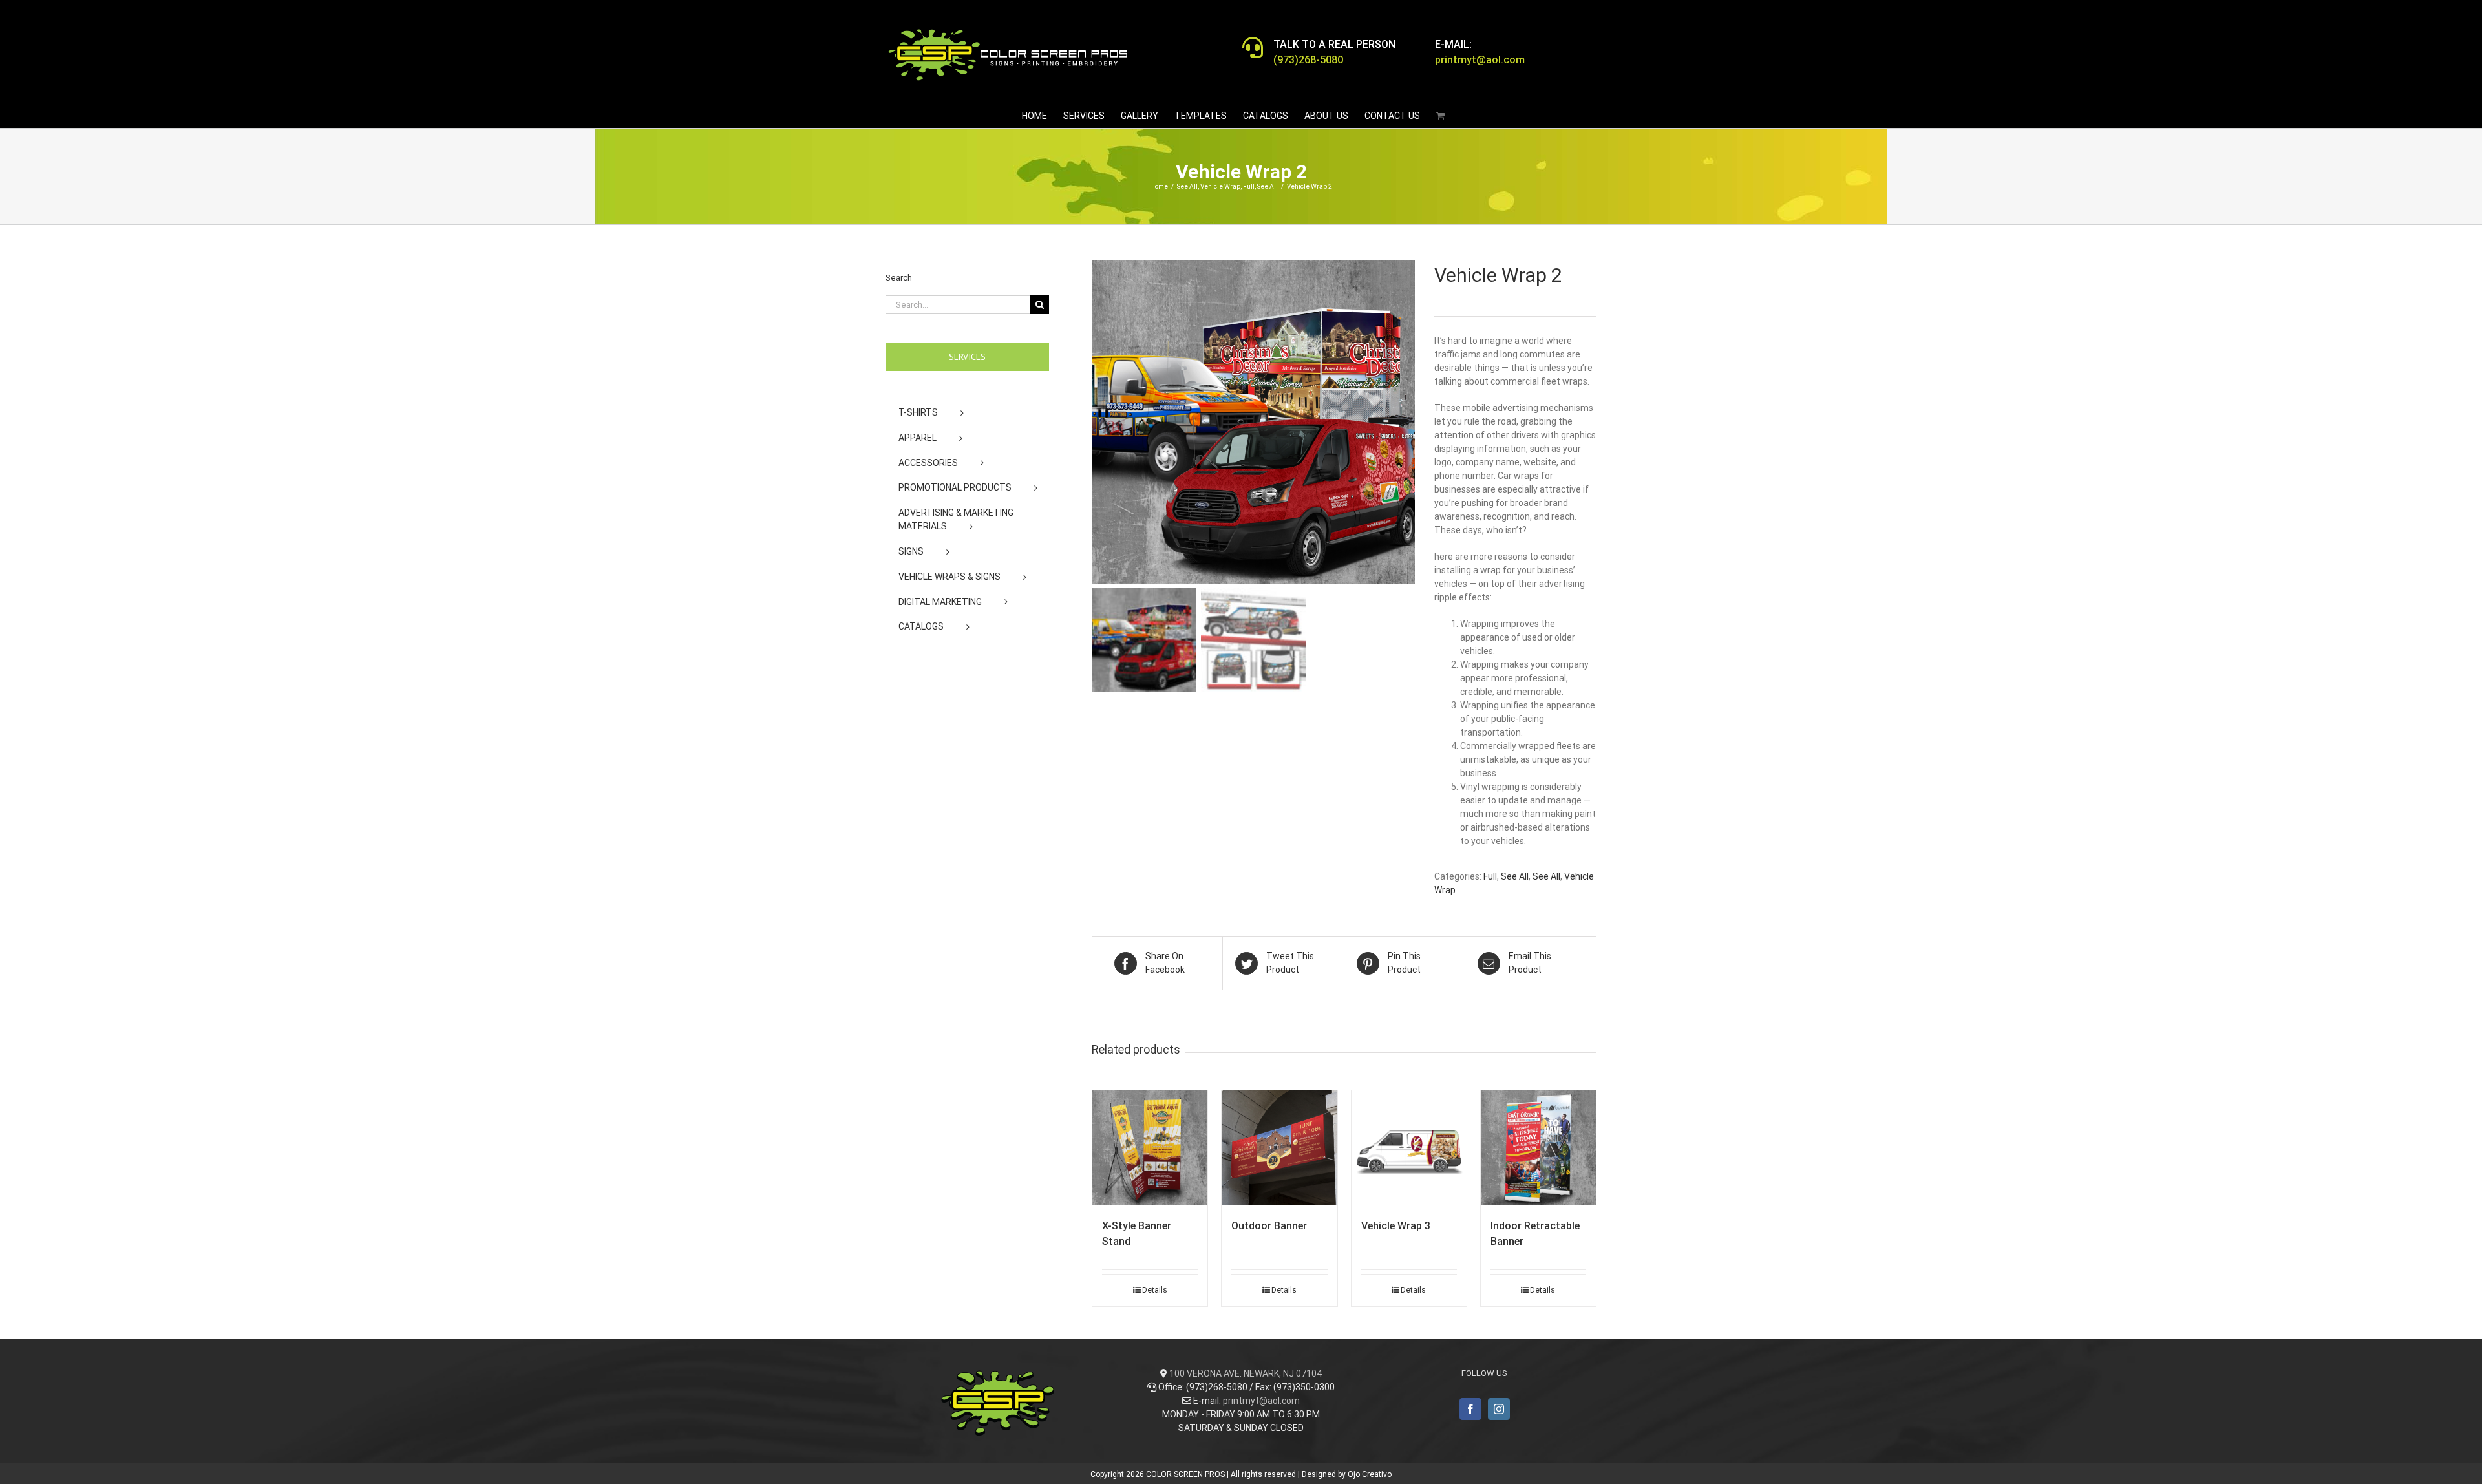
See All (1515, 876)
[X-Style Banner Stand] (1150, 1148)
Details (1155, 1290)
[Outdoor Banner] (1279, 1148)
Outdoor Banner (1269, 1226)
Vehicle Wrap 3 (1396, 1226)
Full (1490, 876)
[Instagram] (1499, 1409)
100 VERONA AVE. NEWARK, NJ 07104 (1246, 1373)
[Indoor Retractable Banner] (1538, 1148)
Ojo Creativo (1370, 1474)
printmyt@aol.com (1261, 1401)
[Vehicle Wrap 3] (1409, 1148)
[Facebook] (1470, 1409)
